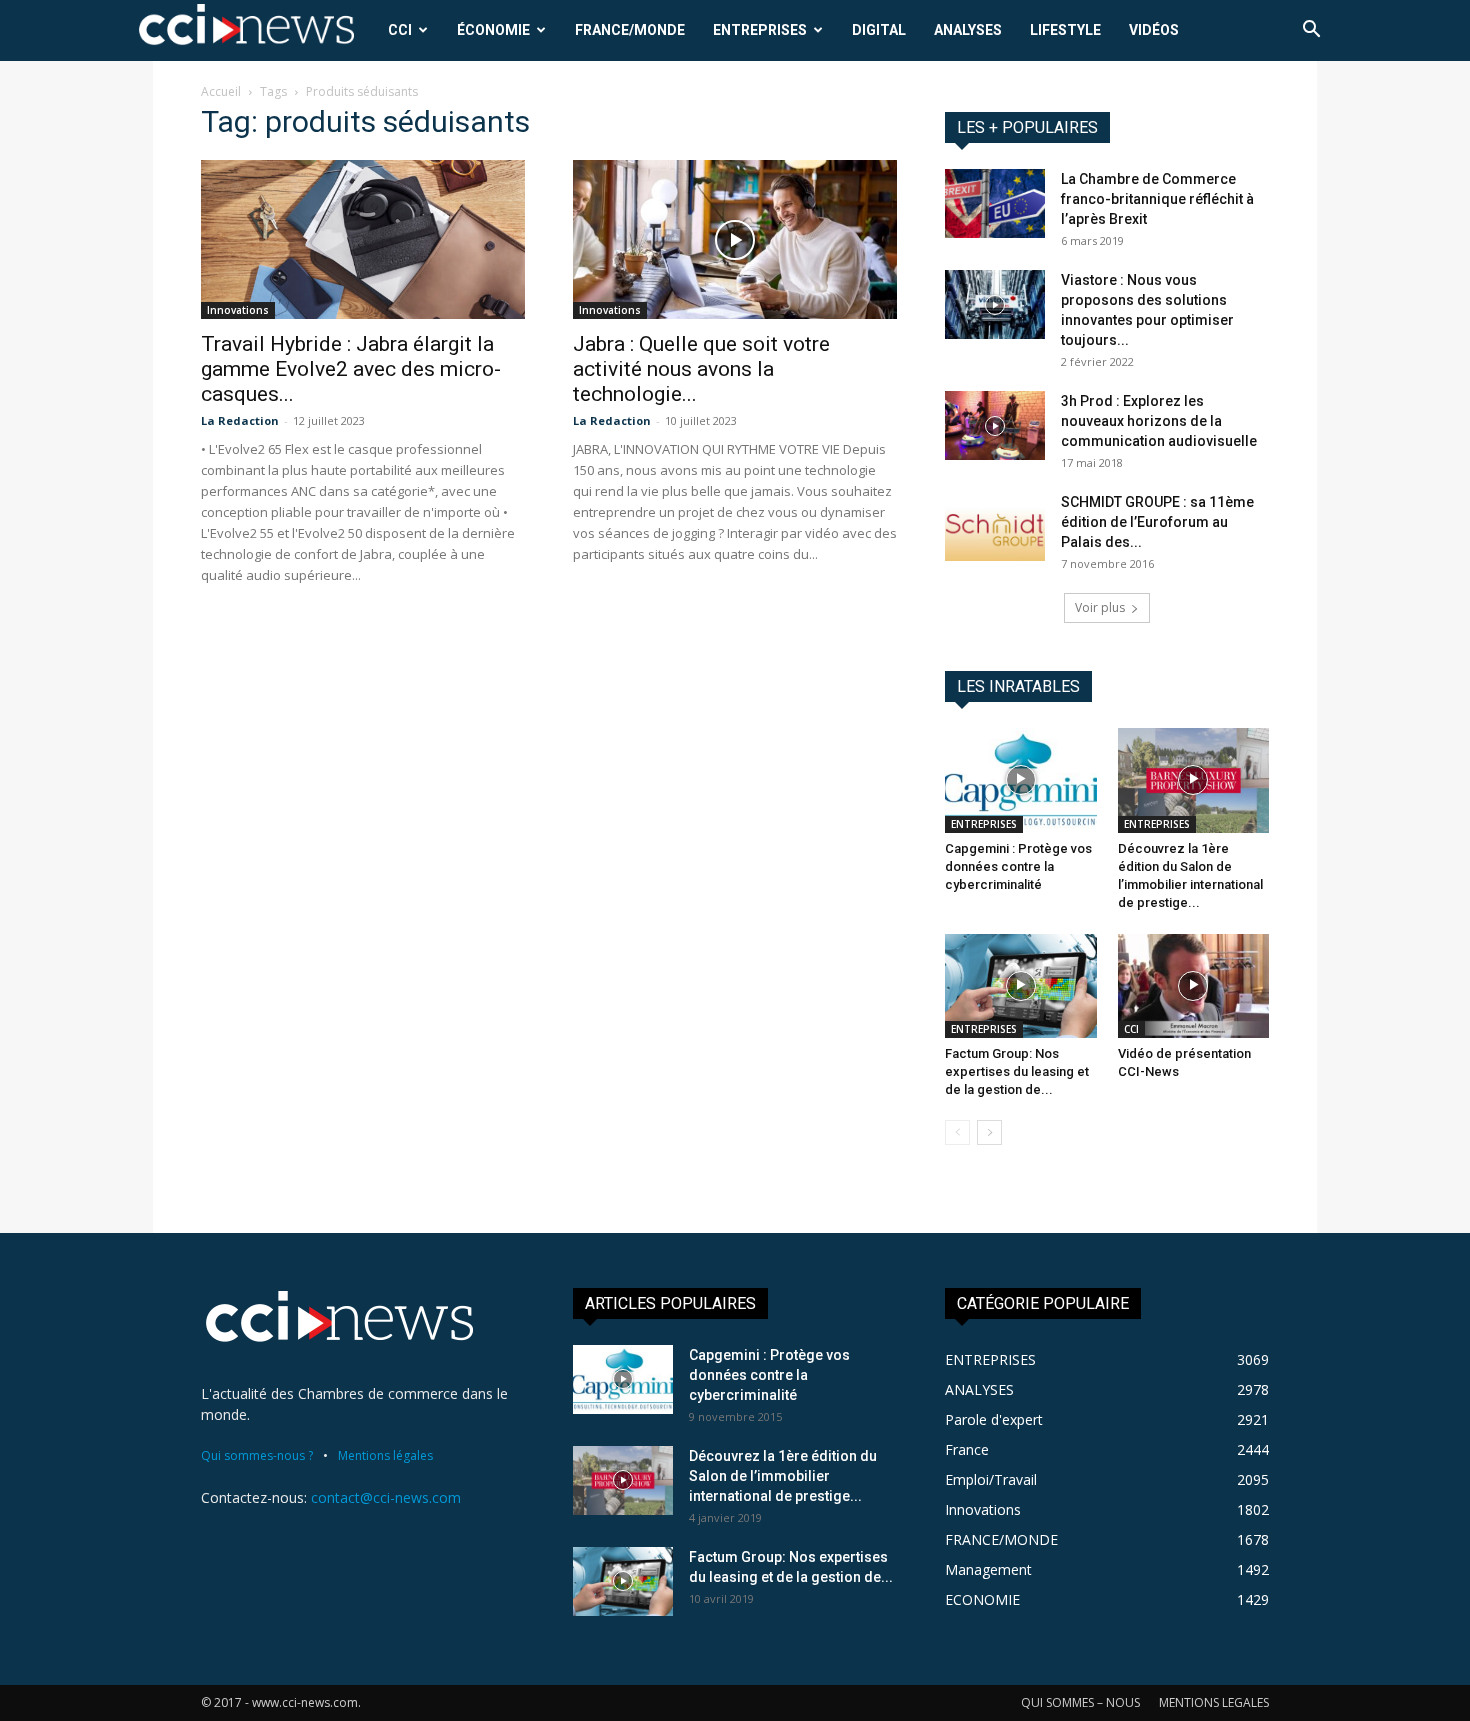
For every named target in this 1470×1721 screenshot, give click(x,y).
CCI (400, 30)
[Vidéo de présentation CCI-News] (1194, 986)
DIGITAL (879, 30)
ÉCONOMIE (493, 30)
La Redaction (240, 420)
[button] (1311, 31)
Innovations (238, 310)
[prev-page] (957, 1132)
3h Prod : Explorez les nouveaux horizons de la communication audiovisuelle (1159, 421)
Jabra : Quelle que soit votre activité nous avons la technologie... (701, 369)
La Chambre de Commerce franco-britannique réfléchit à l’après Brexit (1157, 199)
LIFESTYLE (1065, 30)
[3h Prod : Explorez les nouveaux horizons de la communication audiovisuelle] (995, 425)
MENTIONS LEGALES (1214, 1702)
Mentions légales (385, 1455)
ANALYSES (968, 30)
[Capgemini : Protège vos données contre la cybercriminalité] (1021, 780)
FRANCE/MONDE (630, 30)
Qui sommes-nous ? (257, 1455)
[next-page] (989, 1132)
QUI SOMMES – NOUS (1080, 1702)
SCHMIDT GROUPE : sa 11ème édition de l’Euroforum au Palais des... (1157, 522)
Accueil (221, 91)
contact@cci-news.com (386, 1497)
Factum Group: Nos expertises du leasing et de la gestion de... (1017, 1071)
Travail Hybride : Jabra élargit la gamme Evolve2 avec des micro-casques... (351, 369)
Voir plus (1100, 607)
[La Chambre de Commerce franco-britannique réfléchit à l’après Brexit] (995, 203)
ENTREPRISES (760, 30)
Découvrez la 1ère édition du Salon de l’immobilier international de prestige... (783, 1476)
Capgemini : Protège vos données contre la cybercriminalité (1018, 866)
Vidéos (1154, 30)
